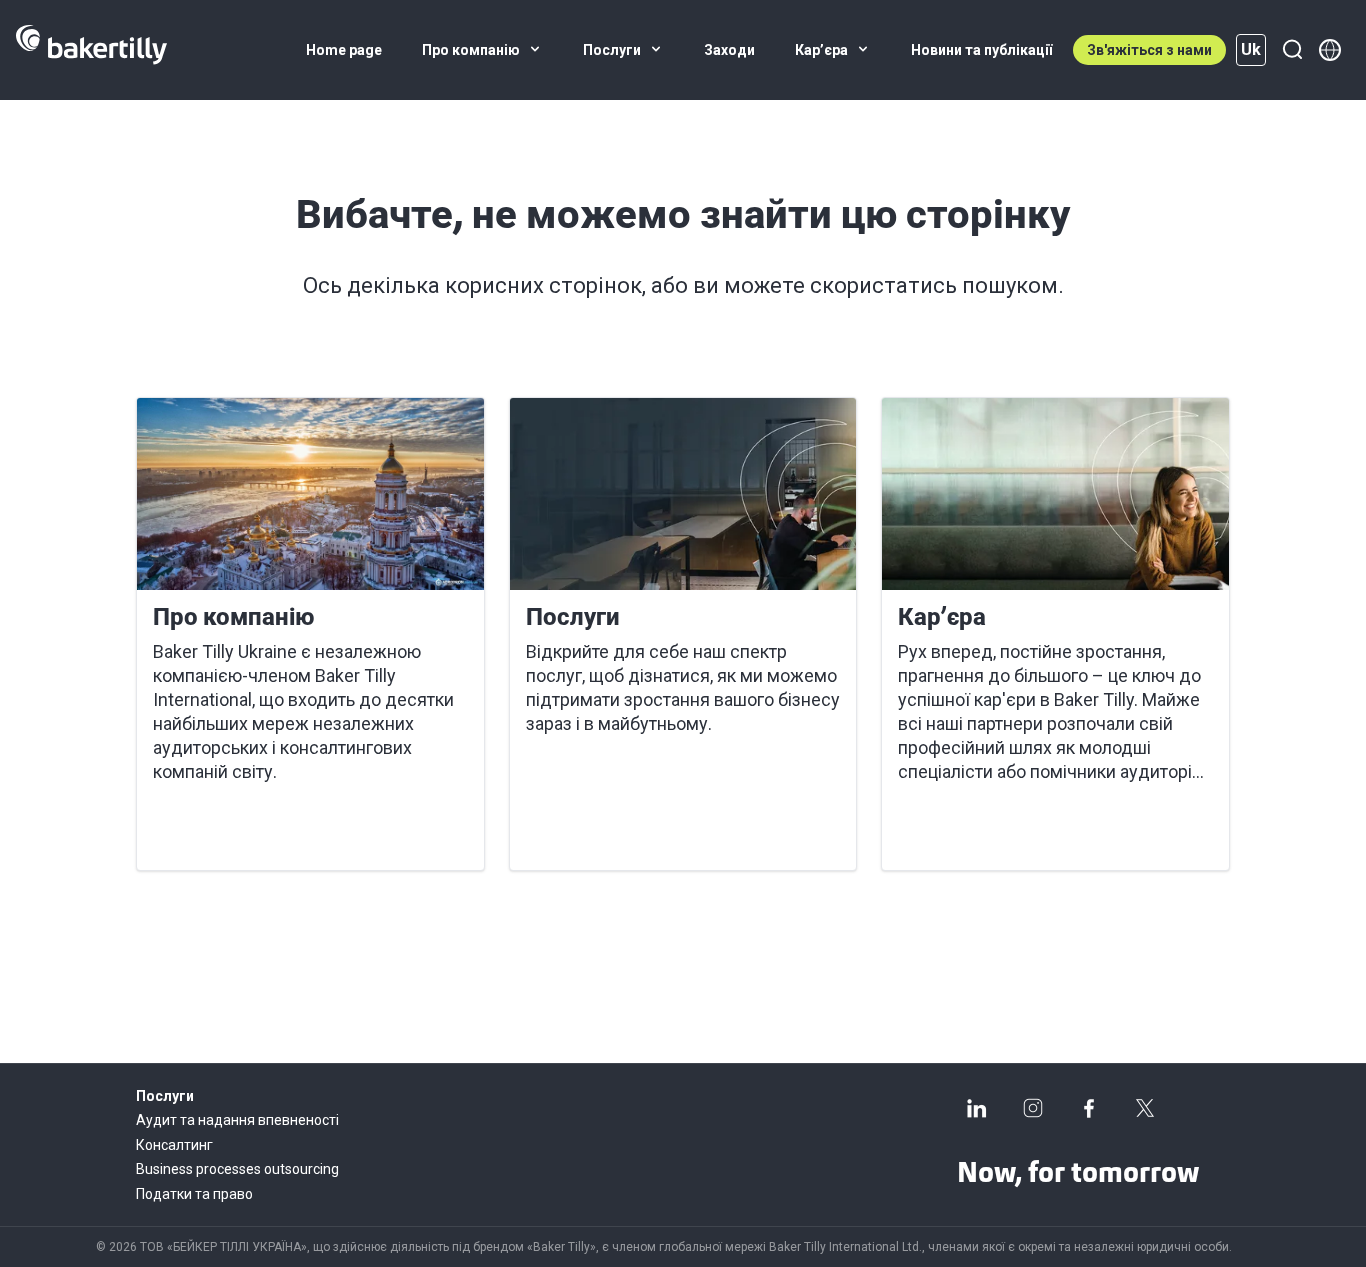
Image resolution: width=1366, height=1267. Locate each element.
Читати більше (224, 831)
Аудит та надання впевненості (237, 1120)
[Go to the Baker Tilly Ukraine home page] (91, 50)
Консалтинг (174, 1145)
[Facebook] (1089, 1108)
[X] (1145, 1108)
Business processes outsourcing (237, 1169)
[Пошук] (1292, 50)
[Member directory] (1330, 50)
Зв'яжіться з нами (1149, 50)
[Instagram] (1033, 1108)
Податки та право (194, 1194)
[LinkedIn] (977, 1108)
